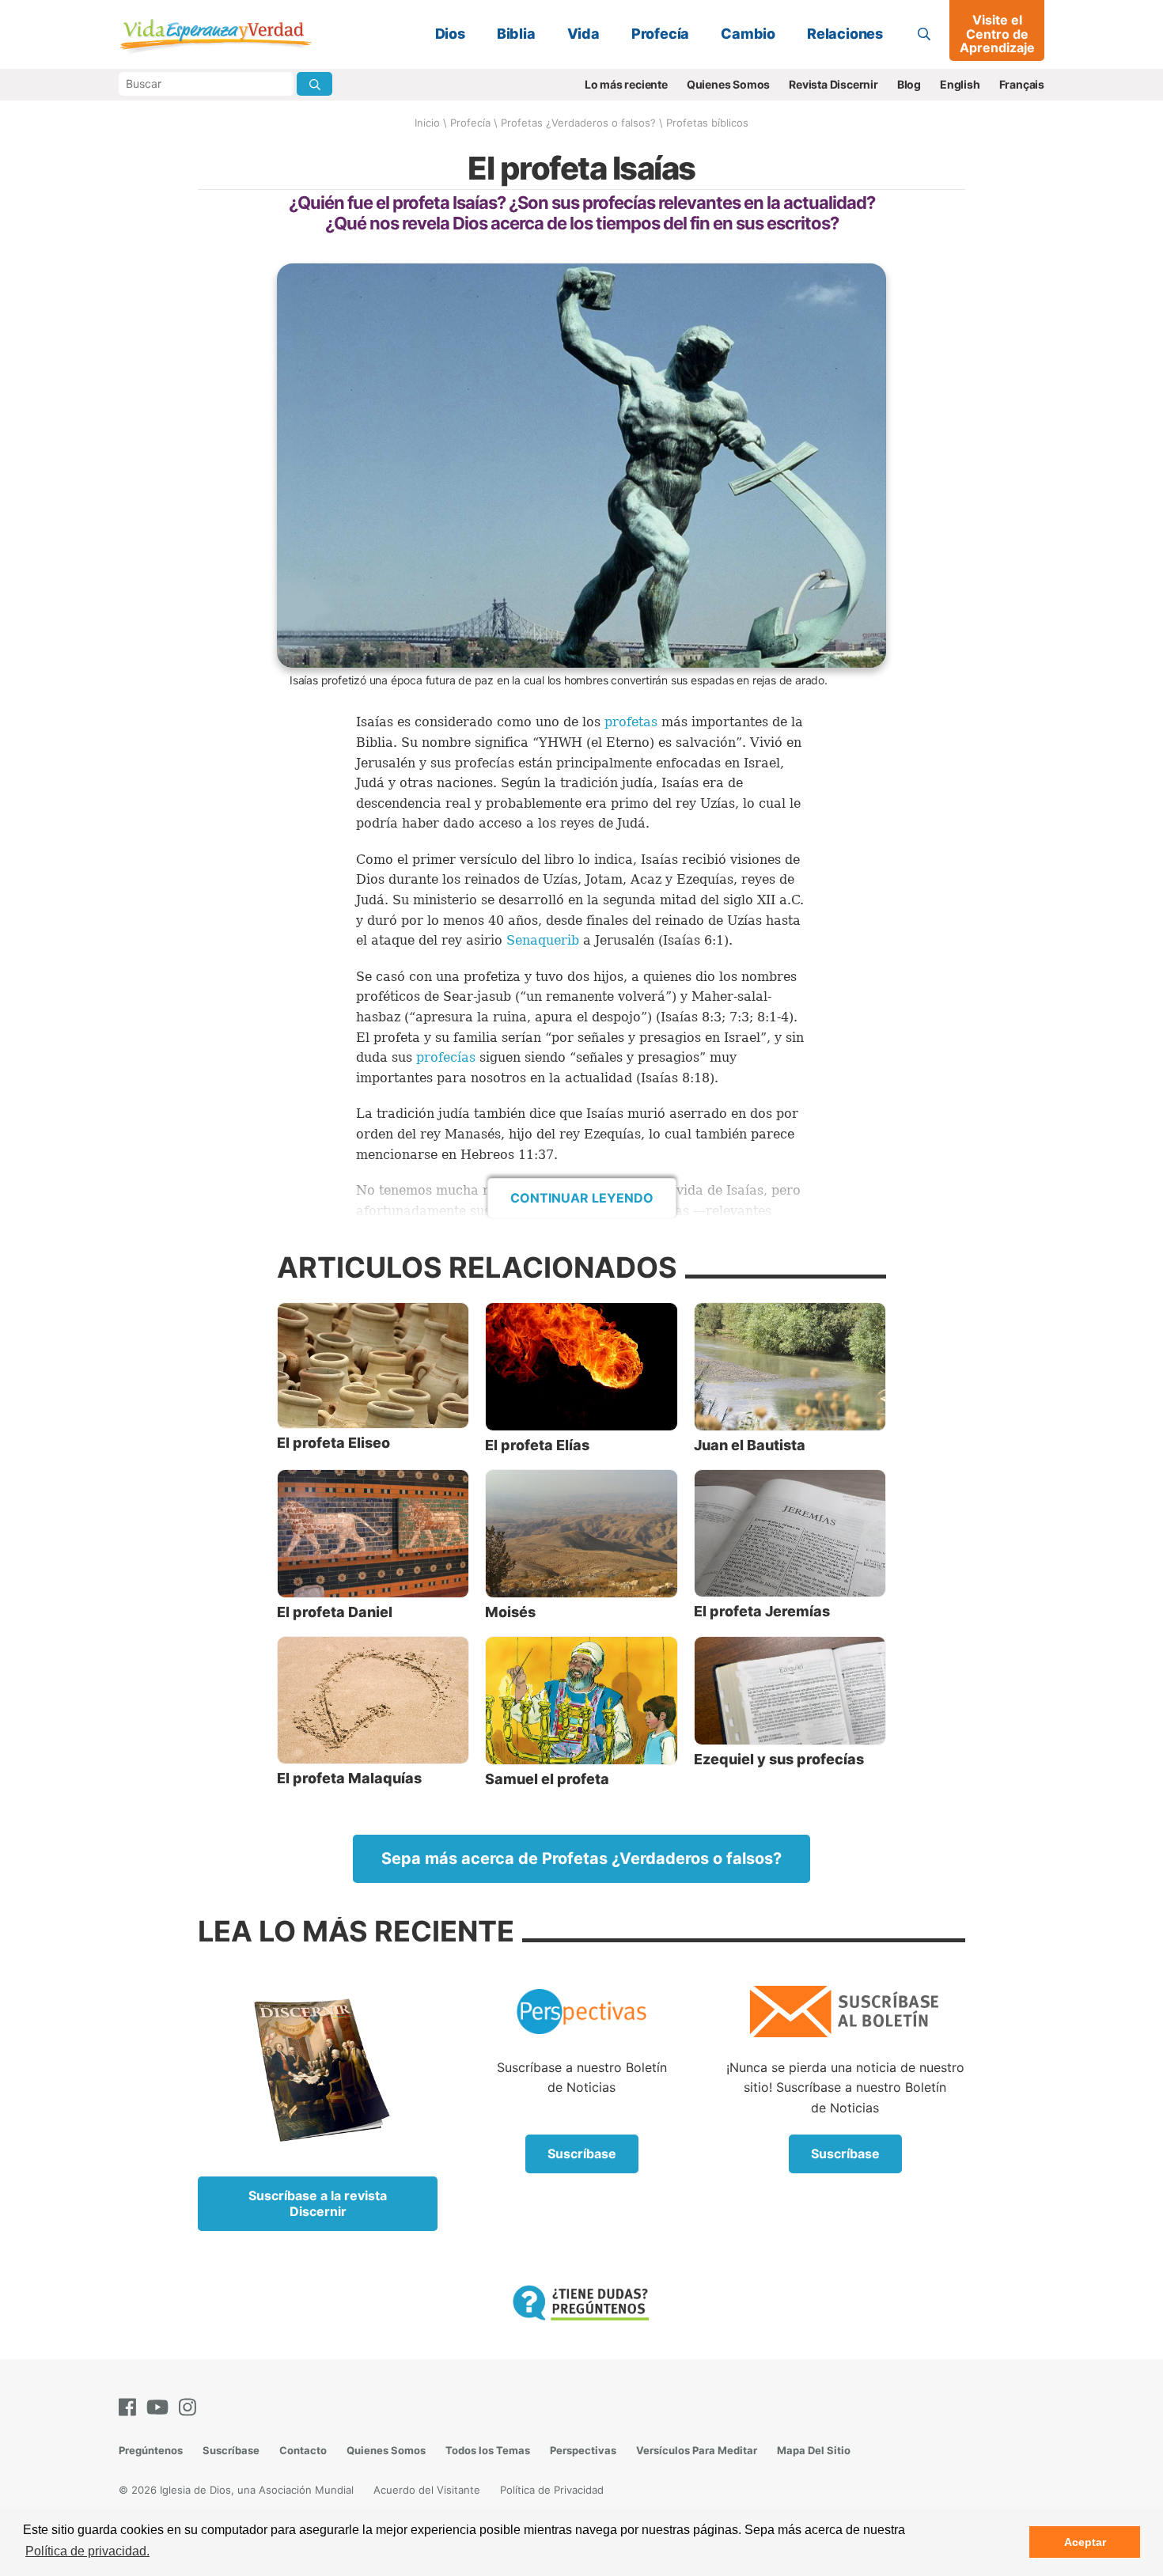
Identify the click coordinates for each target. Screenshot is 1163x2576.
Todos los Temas (488, 2450)
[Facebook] (131, 2407)
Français (1022, 84)
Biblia (516, 34)
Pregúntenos (151, 2450)
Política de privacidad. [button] (87, 2551)
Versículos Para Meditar (697, 2450)
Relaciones (845, 34)
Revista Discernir (833, 84)
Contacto (303, 2450)
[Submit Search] (314, 84)
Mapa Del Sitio (814, 2450)
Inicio (427, 123)
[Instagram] (191, 2407)
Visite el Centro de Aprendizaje (997, 34)
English (960, 84)
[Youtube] (161, 2407)
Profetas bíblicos (707, 123)
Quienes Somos (728, 84)
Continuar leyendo (582, 1198)
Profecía (660, 34)
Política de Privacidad (552, 2490)
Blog (909, 84)
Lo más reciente (626, 84)
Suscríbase (582, 2154)
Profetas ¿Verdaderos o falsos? (578, 123)
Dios (450, 34)
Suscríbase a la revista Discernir (318, 2203)
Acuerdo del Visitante (427, 2490)
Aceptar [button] (1085, 2542)
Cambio (748, 34)
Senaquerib (545, 940)
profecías (448, 1057)
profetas (633, 722)
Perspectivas (583, 2450)
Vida (583, 34)
